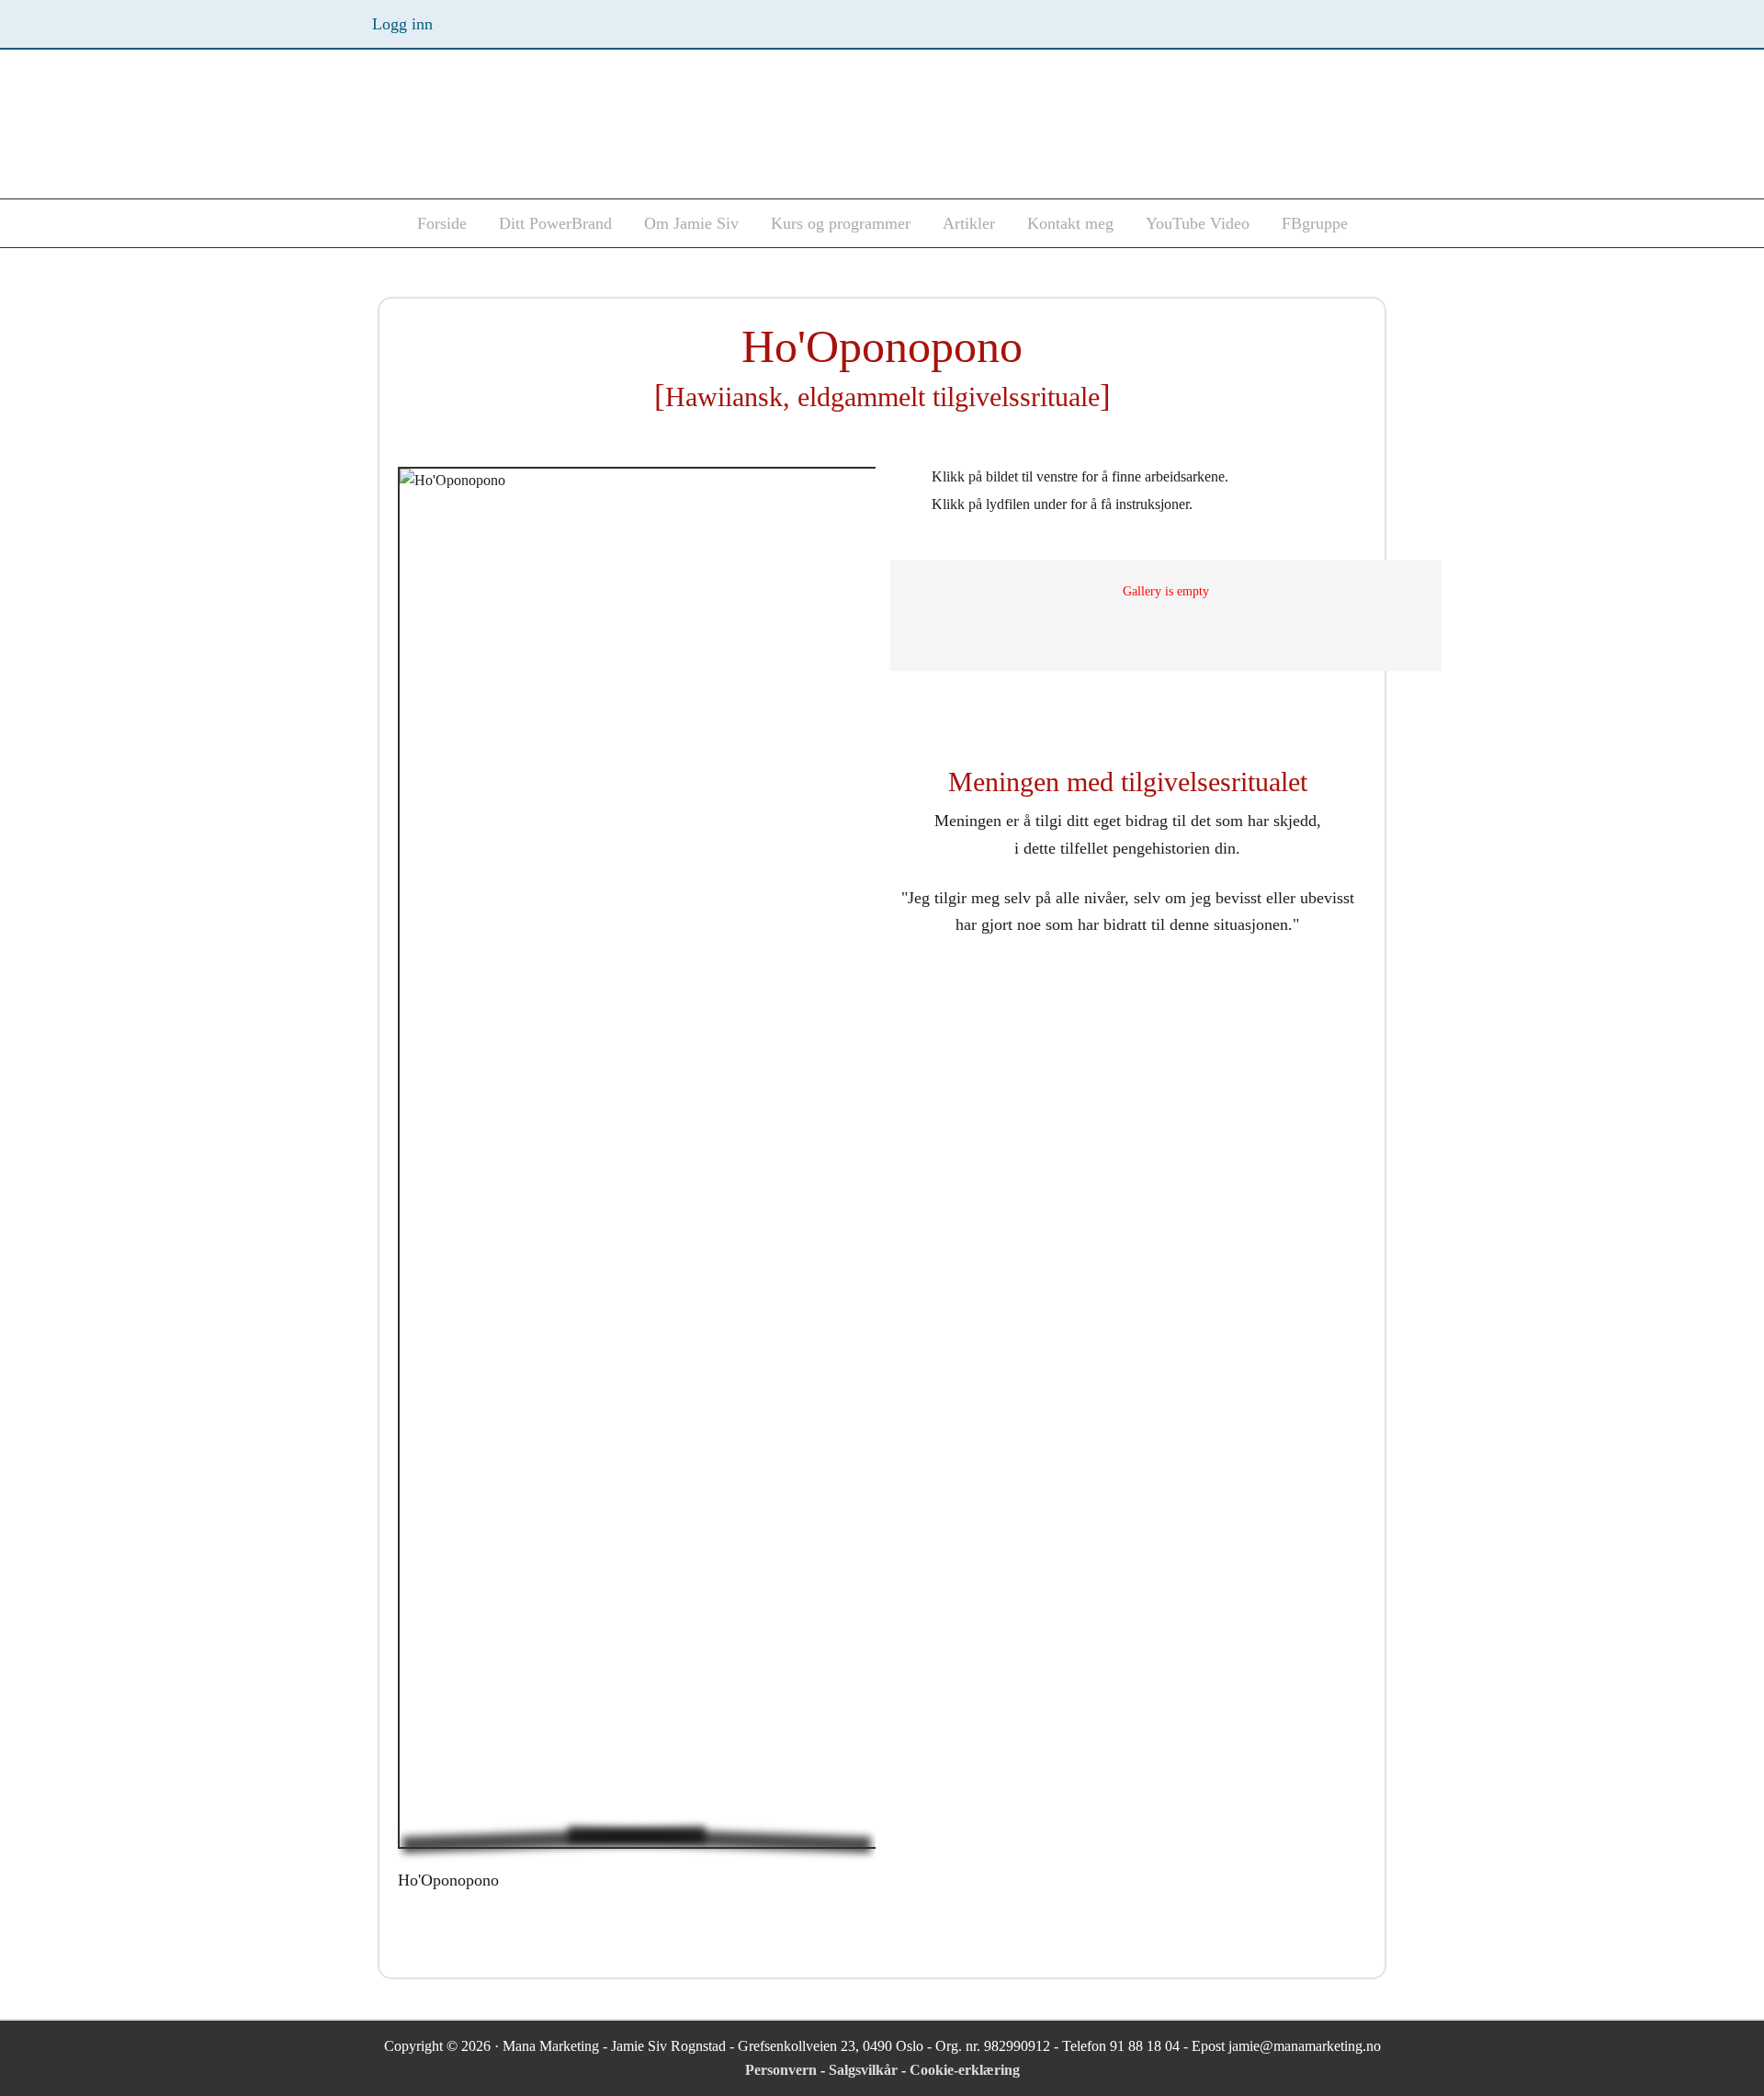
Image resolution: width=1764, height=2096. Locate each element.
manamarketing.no (542, 130)
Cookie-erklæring (965, 2070)
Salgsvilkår (865, 2070)
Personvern (783, 2070)
